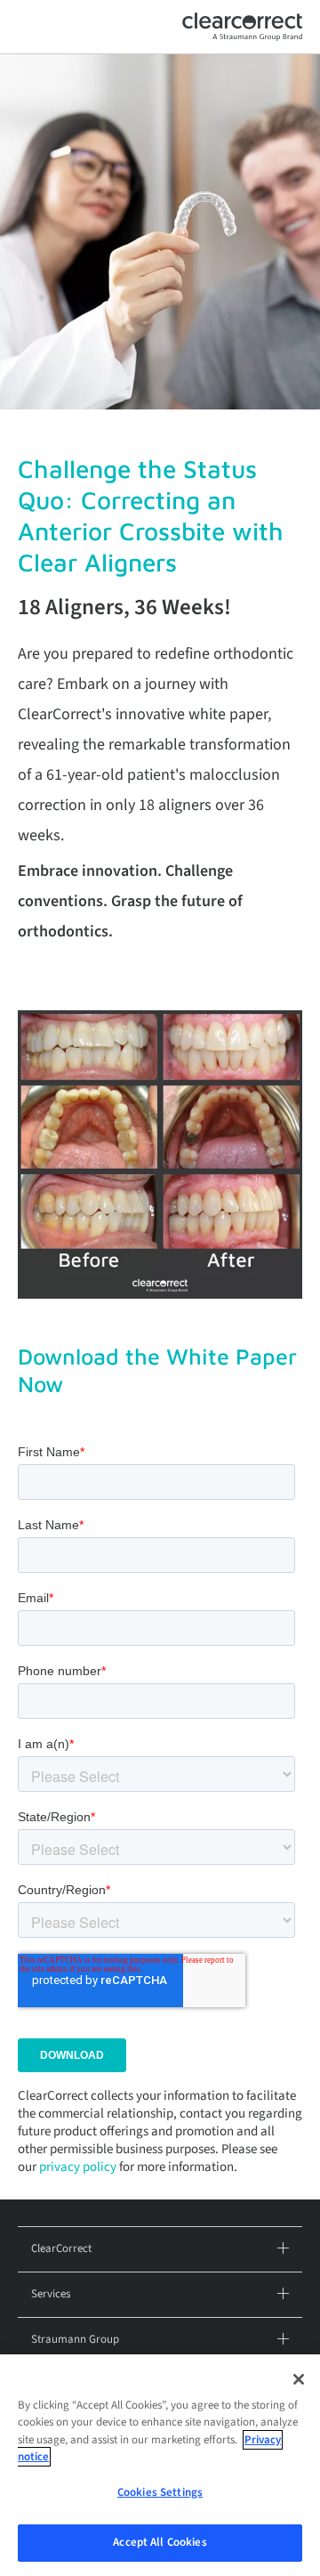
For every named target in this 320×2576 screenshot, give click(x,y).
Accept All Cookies (160, 2542)
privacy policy (78, 2167)
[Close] (299, 2379)
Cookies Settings (160, 2492)
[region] (160, 2465)
